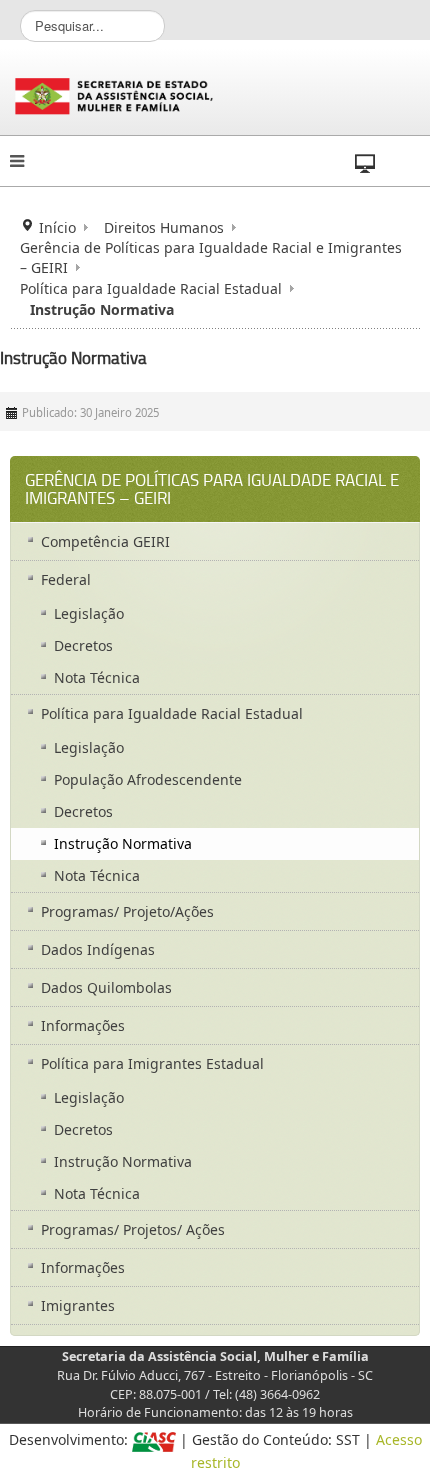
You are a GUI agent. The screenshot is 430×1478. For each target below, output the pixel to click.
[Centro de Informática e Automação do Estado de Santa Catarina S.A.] (154, 1439)
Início (57, 227)
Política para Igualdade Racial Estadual (151, 288)
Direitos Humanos (164, 227)
